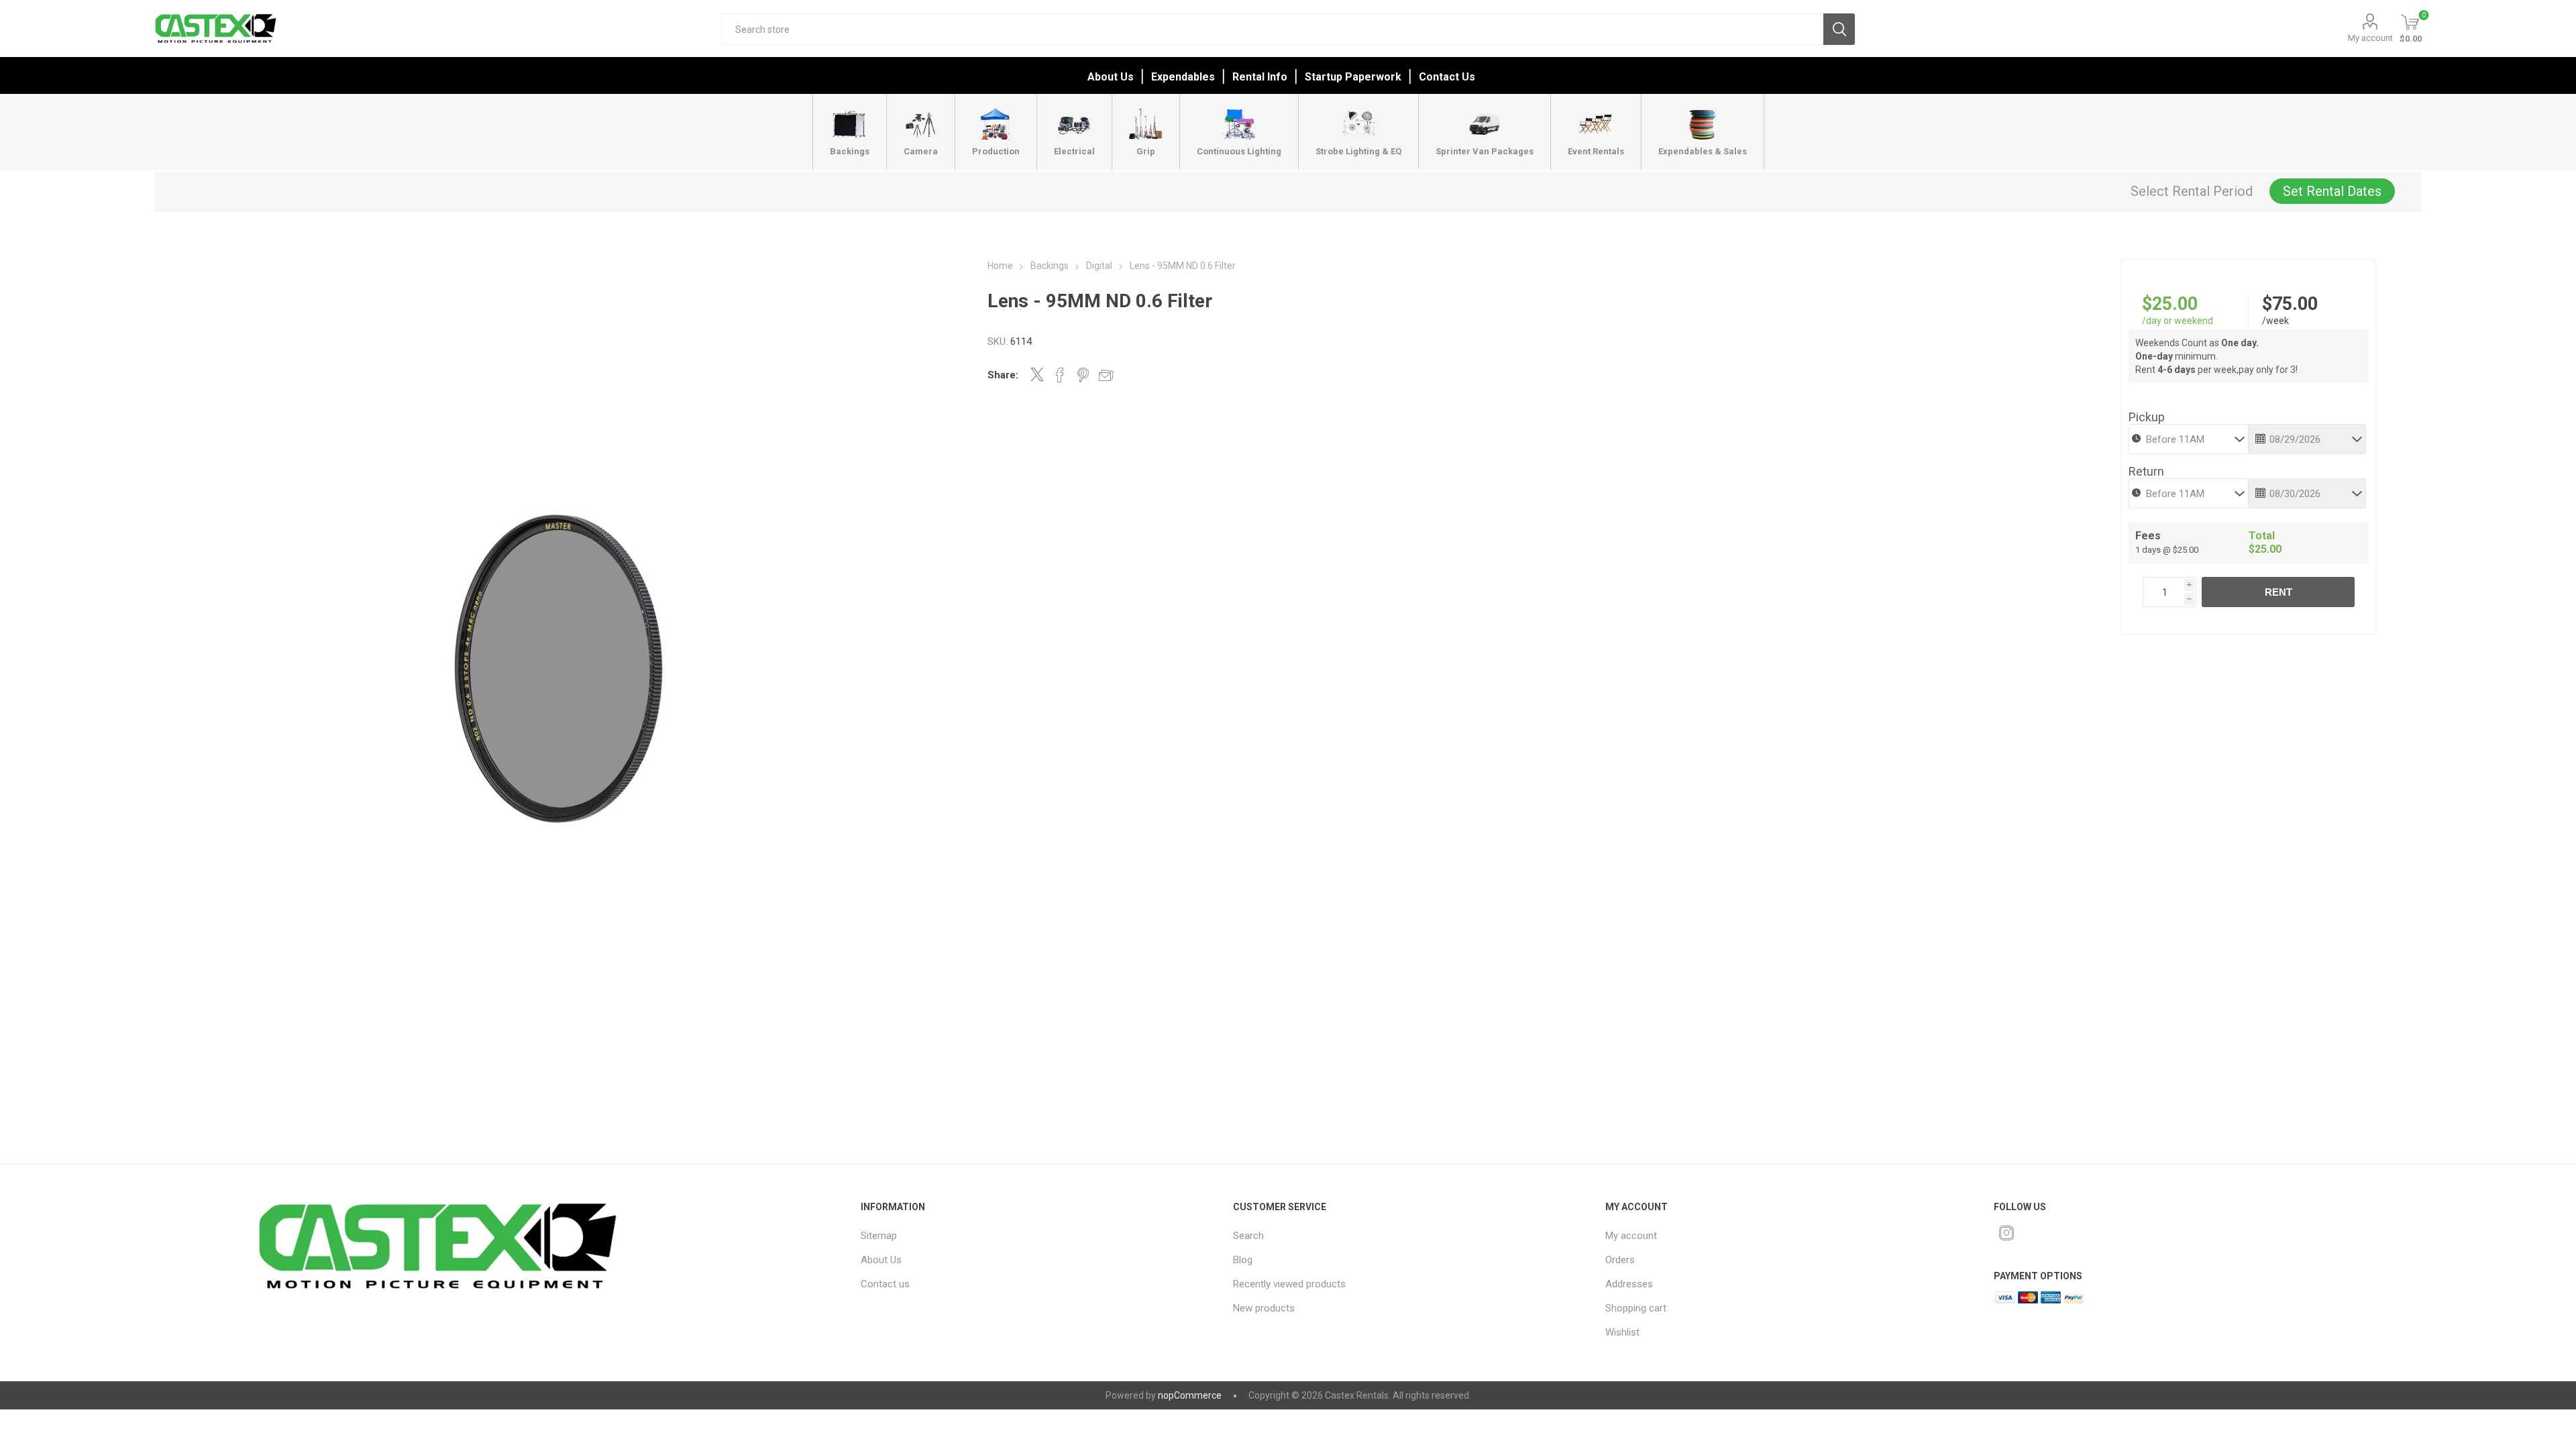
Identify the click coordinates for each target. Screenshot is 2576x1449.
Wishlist (1622, 1332)
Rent (2278, 592)
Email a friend (1106, 375)
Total (2262, 536)
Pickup (2147, 417)
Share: (1003, 375)
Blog (1243, 1260)
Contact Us (1447, 77)
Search (1839, 29)
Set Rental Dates (2332, 191)
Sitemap (879, 1236)
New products (1264, 1308)
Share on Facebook (1060, 375)
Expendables (1183, 77)
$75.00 (2290, 304)
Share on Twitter (1037, 374)
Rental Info (1260, 77)
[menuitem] (1023, 1236)
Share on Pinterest (1083, 375)
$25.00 (2170, 304)
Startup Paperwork (1353, 77)
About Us (1111, 77)
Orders (1620, 1260)
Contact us (885, 1284)
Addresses (1629, 1284)
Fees (2148, 536)
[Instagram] (2006, 1233)
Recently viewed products (1289, 1284)
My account (2370, 38)
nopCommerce (1190, 1395)
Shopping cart (1636, 1308)
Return (2146, 471)
